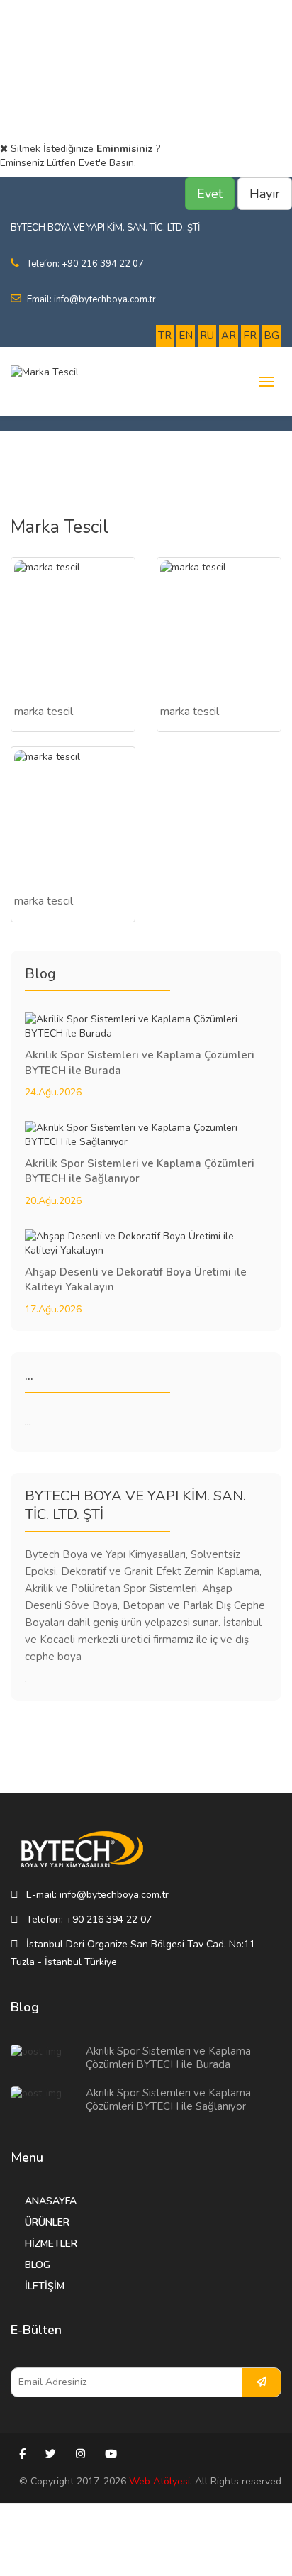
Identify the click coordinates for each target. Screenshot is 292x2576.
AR (229, 336)
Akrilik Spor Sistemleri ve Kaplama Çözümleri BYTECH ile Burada (168, 2058)
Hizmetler (51, 2244)
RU (207, 336)
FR (250, 336)
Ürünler (47, 2222)
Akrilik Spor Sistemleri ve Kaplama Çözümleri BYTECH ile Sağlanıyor (168, 2100)
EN (186, 336)
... (28, 1422)
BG (271, 336)
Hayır (265, 194)
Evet (210, 194)
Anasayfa (51, 2201)
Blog (38, 2265)
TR (165, 336)
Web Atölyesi (159, 2481)
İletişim (45, 2286)
